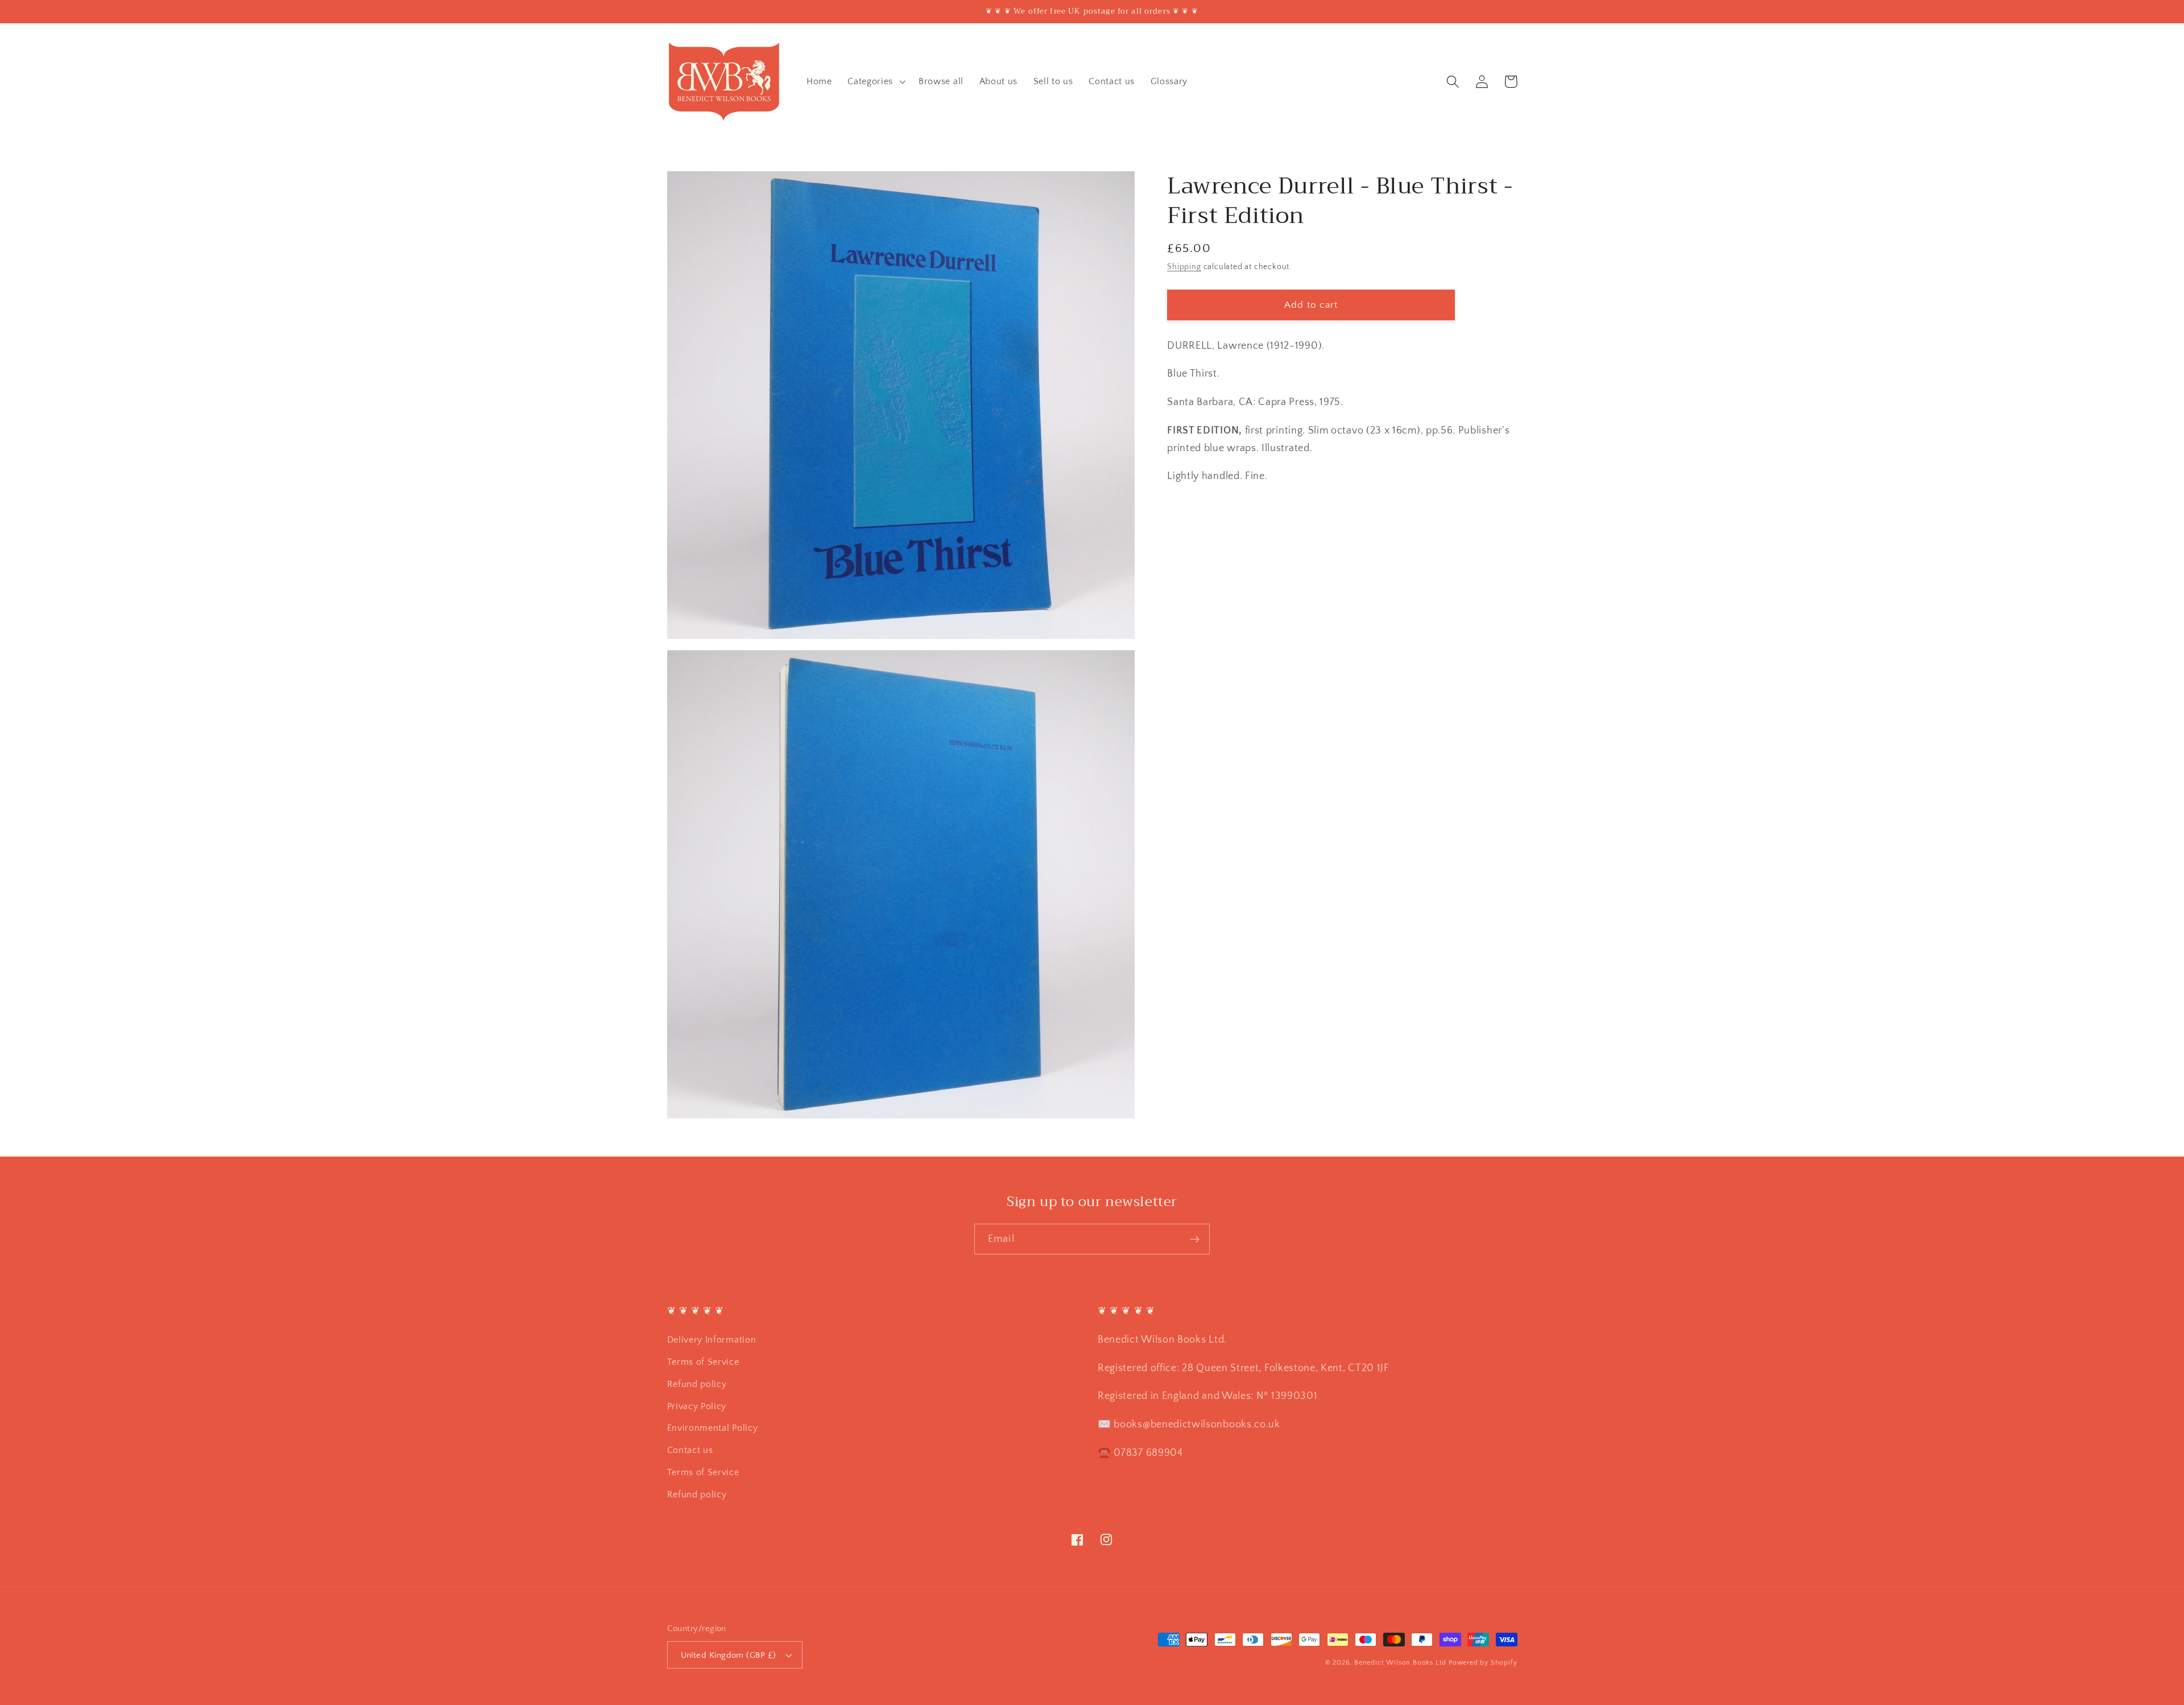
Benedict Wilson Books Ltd (1400, 1663)
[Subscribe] (1195, 1239)
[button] (875, 81)
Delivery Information (712, 1340)
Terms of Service (703, 1362)
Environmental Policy (713, 1428)
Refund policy (697, 1384)
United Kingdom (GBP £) (729, 1655)
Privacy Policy (697, 1406)
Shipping (1184, 267)
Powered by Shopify (1483, 1663)
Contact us (690, 1450)
